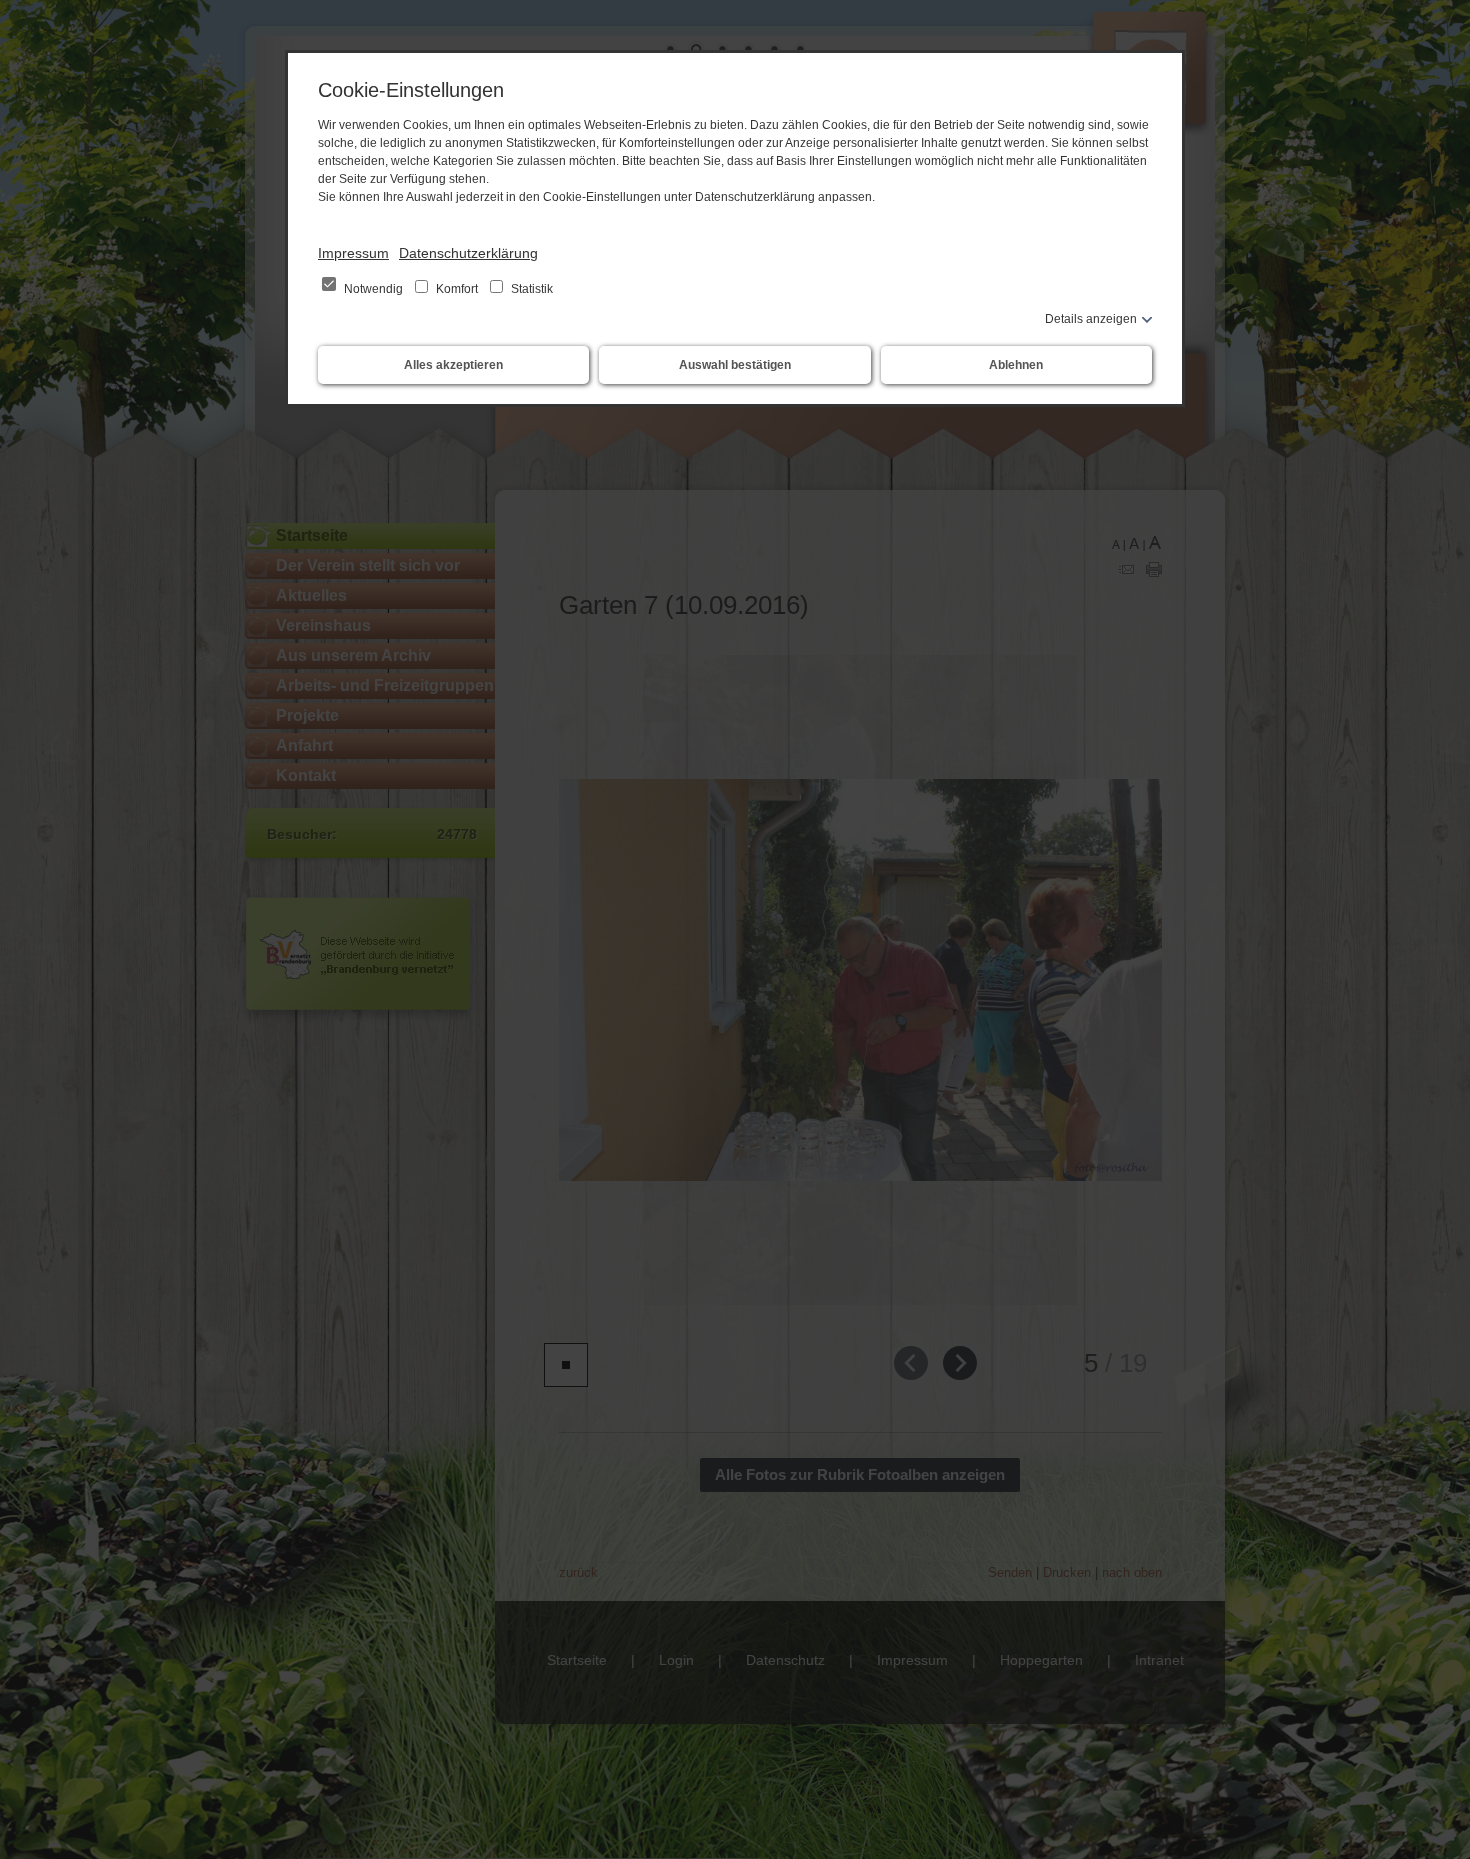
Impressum (353, 253)
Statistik (530, 289)
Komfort (457, 289)
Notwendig (373, 289)
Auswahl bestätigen (735, 365)
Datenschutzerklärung (468, 253)
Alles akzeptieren (453, 365)
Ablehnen (1016, 365)
